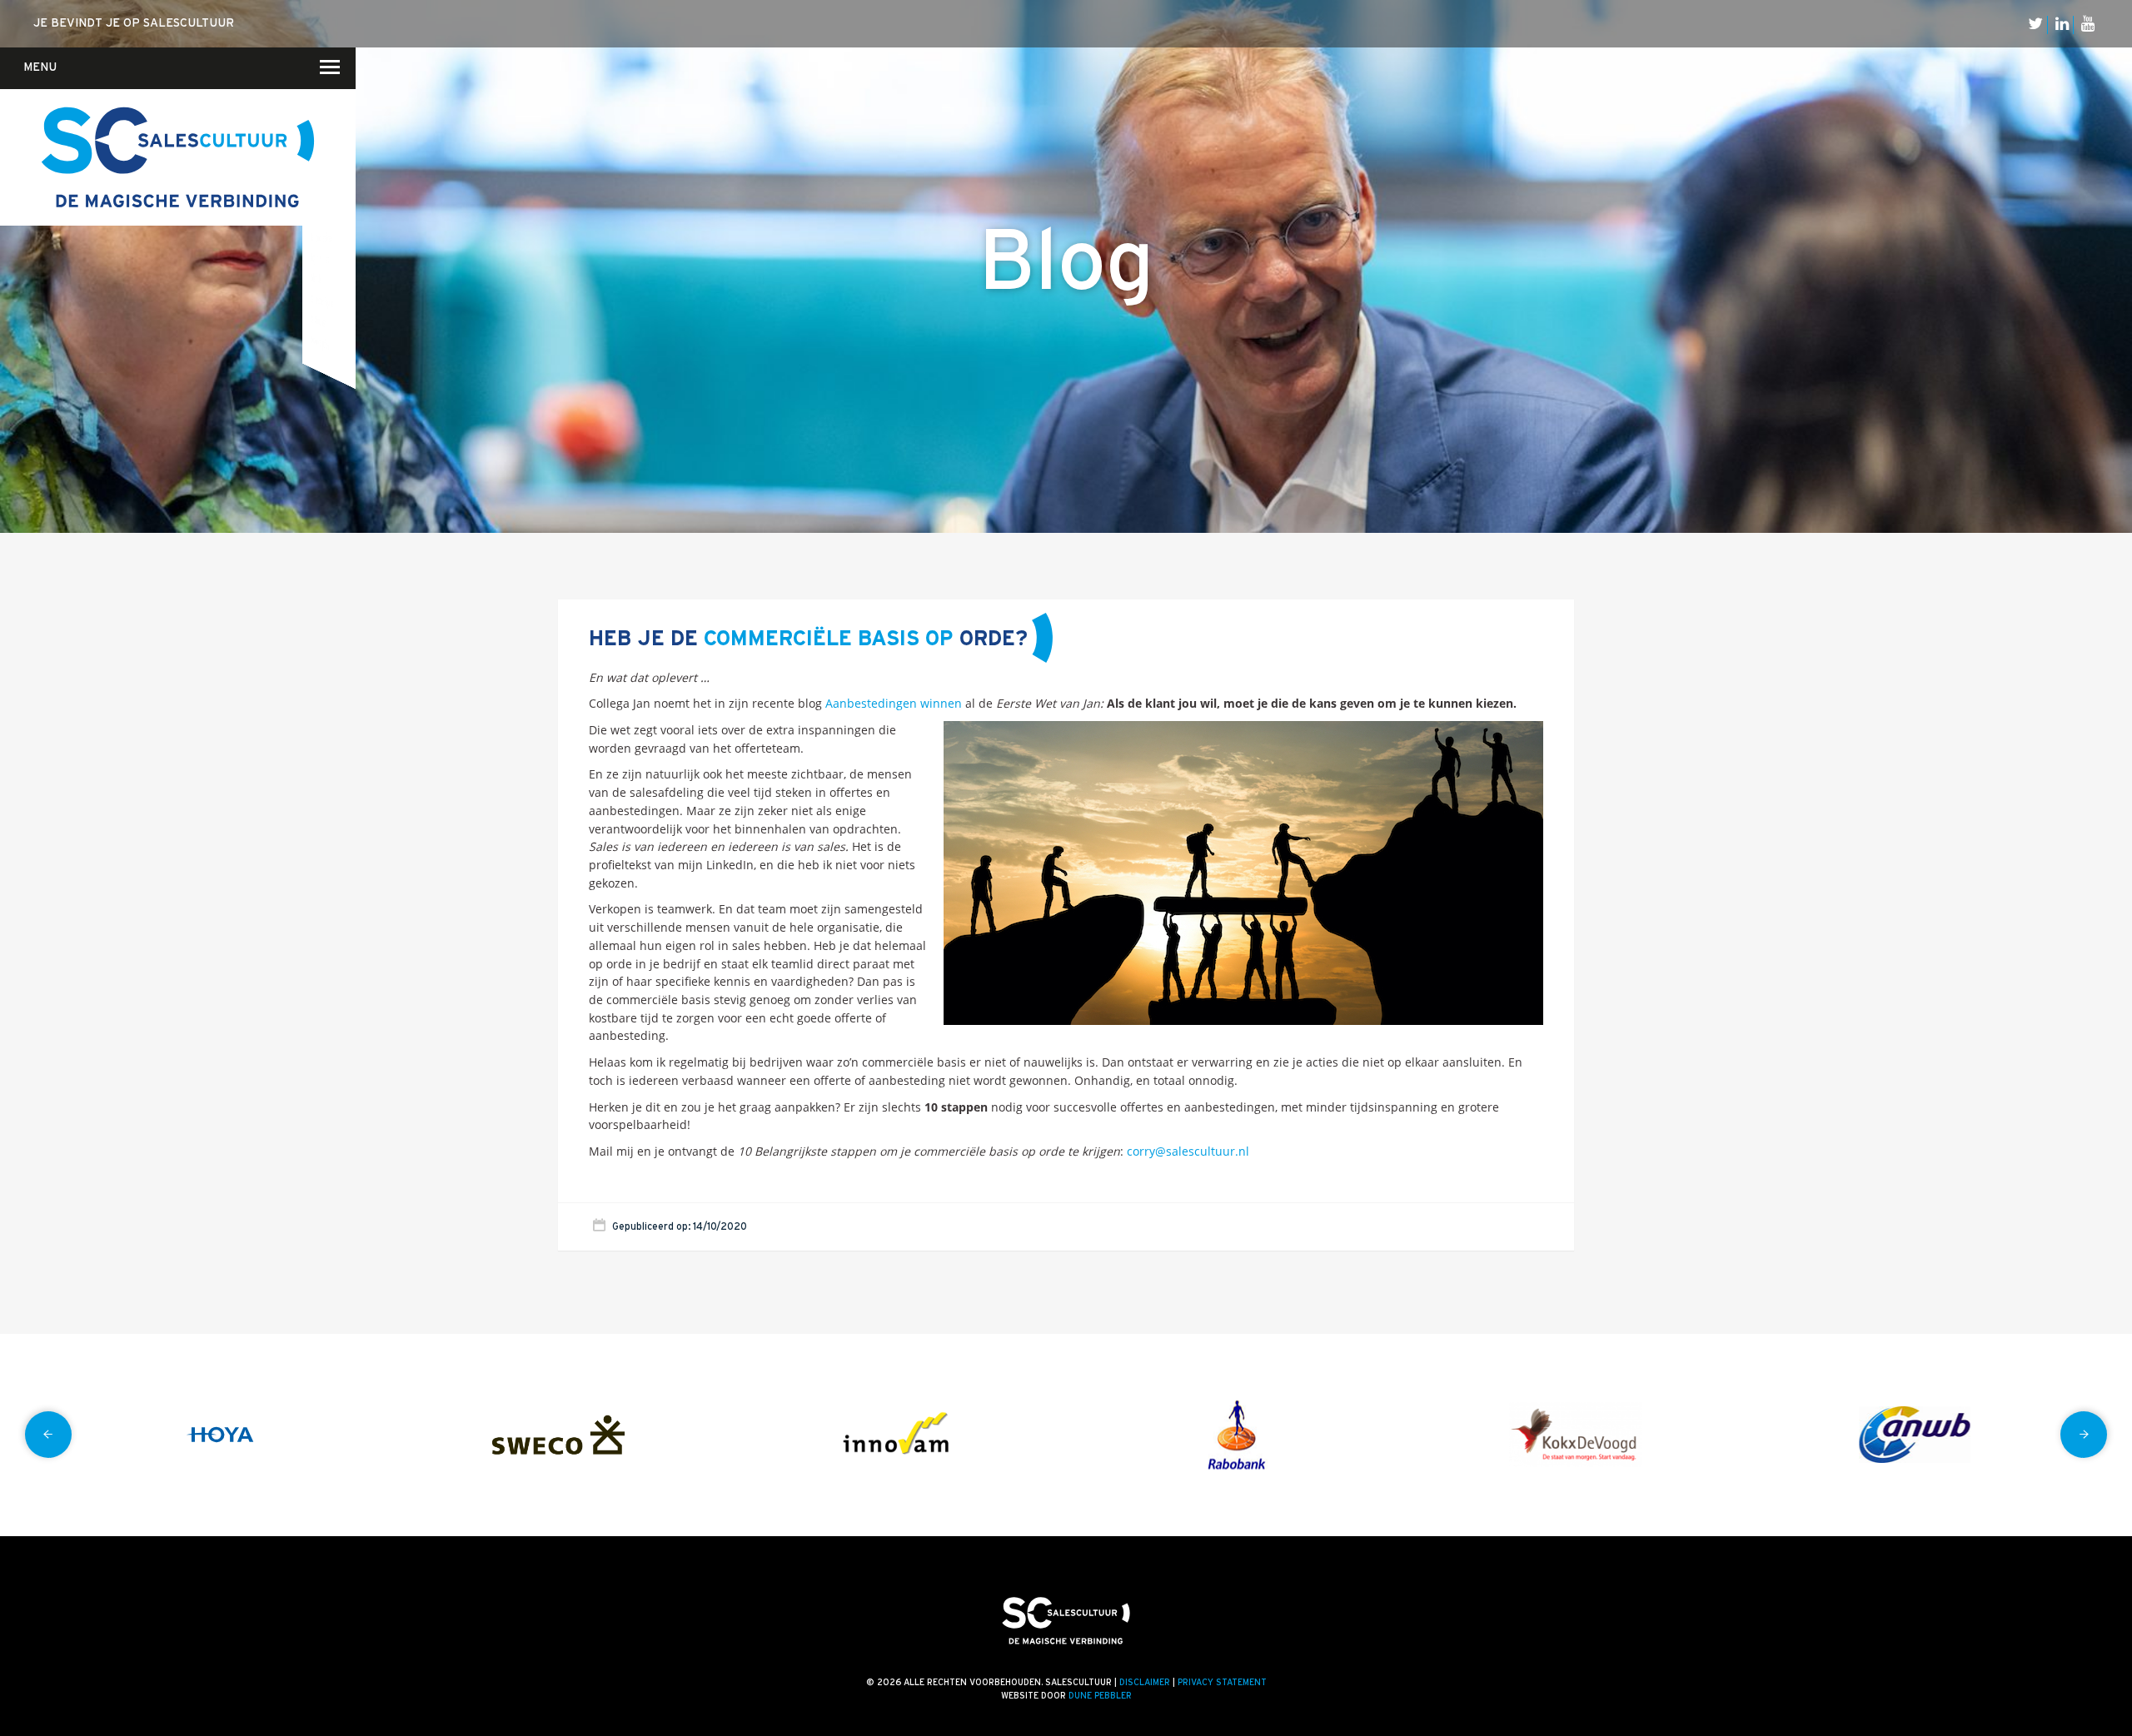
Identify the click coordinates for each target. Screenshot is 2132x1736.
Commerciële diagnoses (319, 132)
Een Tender (319, 194)
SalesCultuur (320, 321)
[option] (219, 1435)
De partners (338, 193)
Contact (314, 134)
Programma (320, 259)
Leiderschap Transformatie (321, 237)
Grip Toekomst (318, 216)
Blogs (340, 126)
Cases (340, 171)
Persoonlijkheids (320, 342)
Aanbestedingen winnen (894, 703)
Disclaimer (1145, 1683)
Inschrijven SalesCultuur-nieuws (322, 152)
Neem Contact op (319, 83)
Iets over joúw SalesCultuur (333, 172)
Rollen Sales (316, 278)
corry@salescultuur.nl (1188, 1151)
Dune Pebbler (1100, 1696)
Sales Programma (322, 301)
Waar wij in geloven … (334, 127)
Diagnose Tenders (321, 174)
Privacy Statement (1222, 1683)
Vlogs (341, 148)
